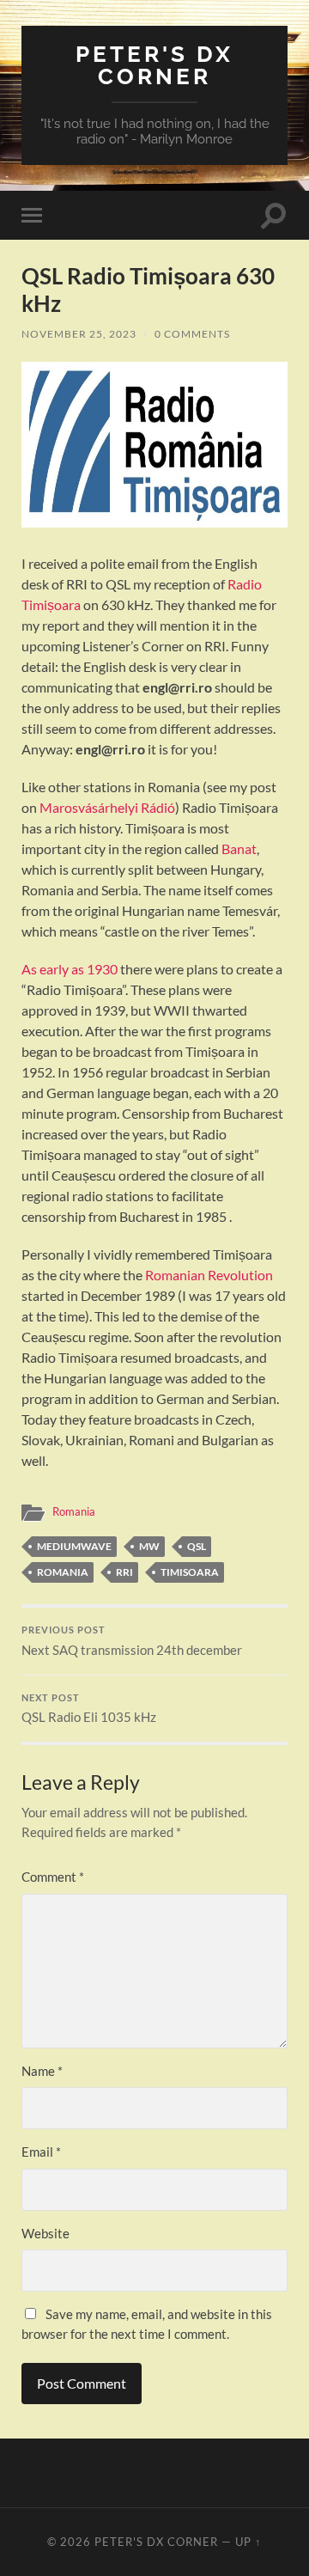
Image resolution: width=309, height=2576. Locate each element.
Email (41, 2152)
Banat (239, 848)
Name (42, 2071)
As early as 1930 (70, 969)
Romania (74, 1511)
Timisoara (190, 1572)
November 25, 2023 (79, 334)
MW (149, 1546)
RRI (124, 1572)
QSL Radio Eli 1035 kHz (89, 1709)
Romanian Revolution (209, 1275)
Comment (53, 1877)
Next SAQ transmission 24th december (132, 1641)
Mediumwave (74, 1546)
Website (45, 2233)
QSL (197, 1546)
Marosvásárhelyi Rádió (107, 807)
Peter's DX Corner (154, 65)
